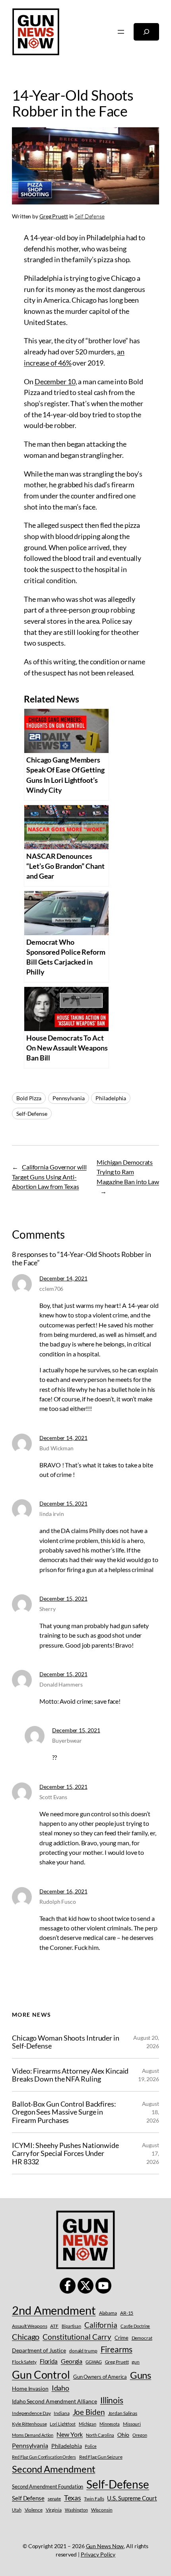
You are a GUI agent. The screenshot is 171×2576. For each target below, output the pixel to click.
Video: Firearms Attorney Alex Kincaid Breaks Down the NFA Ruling (70, 2075)
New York (70, 2434)
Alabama (108, 2313)
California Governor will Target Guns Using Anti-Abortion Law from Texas (49, 1177)
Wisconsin (102, 2510)
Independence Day (31, 2413)
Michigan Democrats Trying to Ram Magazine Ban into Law (128, 1172)
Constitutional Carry (77, 2337)
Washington (76, 2510)
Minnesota (110, 2424)
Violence (34, 2510)
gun (136, 2362)
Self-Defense (32, 1114)
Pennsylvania (69, 1098)
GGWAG (94, 2362)
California (101, 2325)
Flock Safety (24, 2362)
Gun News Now (105, 2546)
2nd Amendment (54, 2310)
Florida (49, 2361)
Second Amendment (53, 2469)
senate (54, 2499)
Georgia (72, 2361)
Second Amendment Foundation (48, 2487)
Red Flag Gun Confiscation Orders (44, 2457)
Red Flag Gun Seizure (101, 2457)
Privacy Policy (98, 2554)
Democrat (142, 2338)
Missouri (132, 2424)
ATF (54, 2326)
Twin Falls (94, 2499)
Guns (141, 2375)
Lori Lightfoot (63, 2424)
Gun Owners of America (100, 2377)
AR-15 (127, 2313)
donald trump (83, 2351)
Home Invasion (30, 2388)
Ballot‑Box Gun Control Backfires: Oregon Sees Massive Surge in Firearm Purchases (64, 2112)
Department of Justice (39, 2350)
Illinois (112, 2400)
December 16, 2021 (63, 1891)
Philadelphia (111, 1098)
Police (90, 2446)
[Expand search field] (146, 32)
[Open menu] (121, 32)
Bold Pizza (29, 1098)
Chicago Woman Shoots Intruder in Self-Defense (66, 2042)
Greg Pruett (54, 216)
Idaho (61, 2388)
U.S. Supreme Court (132, 2498)
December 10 (55, 381)
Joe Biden (89, 2412)
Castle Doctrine (135, 2326)
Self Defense (90, 216)
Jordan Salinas (123, 2413)
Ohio (123, 2435)
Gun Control (41, 2375)
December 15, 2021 (63, 1503)
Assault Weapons (30, 2326)
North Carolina (100, 2435)
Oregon (140, 2435)
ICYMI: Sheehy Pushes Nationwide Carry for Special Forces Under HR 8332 (65, 2154)
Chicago (26, 2337)
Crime (121, 2338)
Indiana (61, 2413)
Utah (17, 2510)
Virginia (54, 2510)
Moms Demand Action (33, 2435)
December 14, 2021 (63, 1278)
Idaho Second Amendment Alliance (54, 2401)
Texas (73, 2498)
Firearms (117, 2349)
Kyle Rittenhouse (29, 2424)
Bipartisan (71, 2326)
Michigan (87, 2424)
